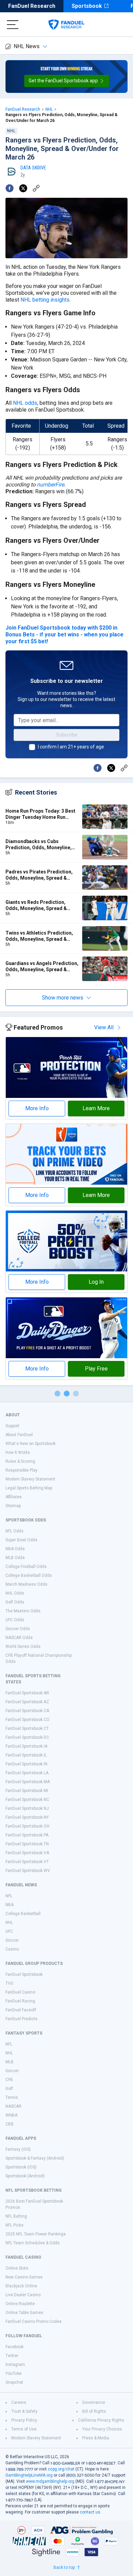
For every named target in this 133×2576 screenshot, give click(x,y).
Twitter (12, 2356)
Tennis (12, 2097)
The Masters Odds (23, 1611)
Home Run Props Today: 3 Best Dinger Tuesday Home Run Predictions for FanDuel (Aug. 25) (40, 814)
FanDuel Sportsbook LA (27, 1773)
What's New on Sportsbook (31, 1444)
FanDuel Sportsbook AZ (27, 1702)
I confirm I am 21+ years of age (71, 747)
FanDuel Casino (20, 1992)
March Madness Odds (26, 1584)
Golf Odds (15, 1602)
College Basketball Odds (29, 1575)
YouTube (13, 2373)
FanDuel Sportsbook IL (26, 1755)
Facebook (14, 2347)
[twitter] (23, 188)
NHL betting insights (45, 300)
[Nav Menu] (13, 25)
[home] (66, 25)
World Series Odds (23, 1647)
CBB (10, 2124)
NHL (49, 109)
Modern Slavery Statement (30, 1479)
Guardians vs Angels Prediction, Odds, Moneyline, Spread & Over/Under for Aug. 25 (42, 967)
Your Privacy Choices (102, 2429)
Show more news (63, 998)
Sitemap (13, 1506)
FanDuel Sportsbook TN (27, 1844)
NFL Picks (14, 2225)
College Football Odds (26, 1567)
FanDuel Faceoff (21, 2010)
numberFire (50, 485)
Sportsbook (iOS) (21, 2167)
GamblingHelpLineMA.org (29, 2475)
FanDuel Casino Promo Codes (34, 2322)
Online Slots (17, 2268)
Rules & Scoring (20, 1461)
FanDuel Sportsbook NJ (27, 1808)
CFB (9, 2080)
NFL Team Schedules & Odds (33, 2243)
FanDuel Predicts (21, 2019)
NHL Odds (15, 1593)
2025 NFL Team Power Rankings (36, 2234)
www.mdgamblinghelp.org (50, 2481)
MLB (10, 2062)
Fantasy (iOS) (18, 2149)
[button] (67, 81)
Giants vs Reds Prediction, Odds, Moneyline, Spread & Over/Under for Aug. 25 (36, 905)
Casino (12, 1949)
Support (12, 1426)
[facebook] (10, 188)
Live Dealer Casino (23, 2295)
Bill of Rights (94, 2411)
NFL (9, 1896)
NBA (10, 1905)
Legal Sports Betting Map (29, 1488)
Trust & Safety (24, 2411)
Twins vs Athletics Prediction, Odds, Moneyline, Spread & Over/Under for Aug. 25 (39, 936)
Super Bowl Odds (21, 1540)
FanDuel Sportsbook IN (26, 1764)
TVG (9, 1983)
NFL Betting (16, 2216)
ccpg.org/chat (61, 2469)
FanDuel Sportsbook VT (27, 1862)
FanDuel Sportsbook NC (27, 1800)
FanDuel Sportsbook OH (27, 1826)
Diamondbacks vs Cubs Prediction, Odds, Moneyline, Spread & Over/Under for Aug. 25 (42, 845)
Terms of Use (24, 2429)
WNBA (11, 2115)
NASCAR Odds (19, 1638)
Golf (9, 2089)
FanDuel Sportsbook (24, 1974)
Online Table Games (24, 2313)
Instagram (15, 2365)
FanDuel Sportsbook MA (28, 1782)
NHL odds (25, 403)
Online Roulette (20, 2304)
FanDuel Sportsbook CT (27, 1728)
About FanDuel (19, 1435)
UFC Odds (15, 1620)
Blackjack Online (21, 2286)
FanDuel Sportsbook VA (27, 1853)
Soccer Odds (18, 1629)
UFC (9, 1931)
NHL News (27, 46)
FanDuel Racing (20, 2001)
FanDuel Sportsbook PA (27, 1835)
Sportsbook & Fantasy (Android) (35, 2158)
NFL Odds (14, 1531)
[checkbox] (32, 747)
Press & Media (96, 2438)
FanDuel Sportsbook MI (27, 1791)
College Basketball (23, 1914)
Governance (94, 2402)
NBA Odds (15, 1549)
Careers (19, 2402)
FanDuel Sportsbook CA (27, 1711)
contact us (90, 2512)
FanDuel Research (32, 6)
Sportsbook (87, 6)
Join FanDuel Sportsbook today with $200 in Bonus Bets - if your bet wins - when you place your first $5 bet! (64, 635)
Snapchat (14, 2382)
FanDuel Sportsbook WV (28, 1871)
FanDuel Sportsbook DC (27, 1737)
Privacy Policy (24, 2420)
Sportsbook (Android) (25, 2176)
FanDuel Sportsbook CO (27, 1720)
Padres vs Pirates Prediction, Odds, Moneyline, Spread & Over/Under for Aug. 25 (39, 875)
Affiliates (14, 1497)
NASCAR (13, 2106)
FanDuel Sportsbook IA (26, 1746)
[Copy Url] (36, 188)
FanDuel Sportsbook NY (27, 1817)
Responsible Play (21, 1470)
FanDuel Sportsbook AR (27, 1693)
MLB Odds (15, 1558)
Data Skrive (33, 168)
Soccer (12, 1940)
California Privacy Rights (101, 2420)
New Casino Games (24, 2277)
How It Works (18, 1452)
